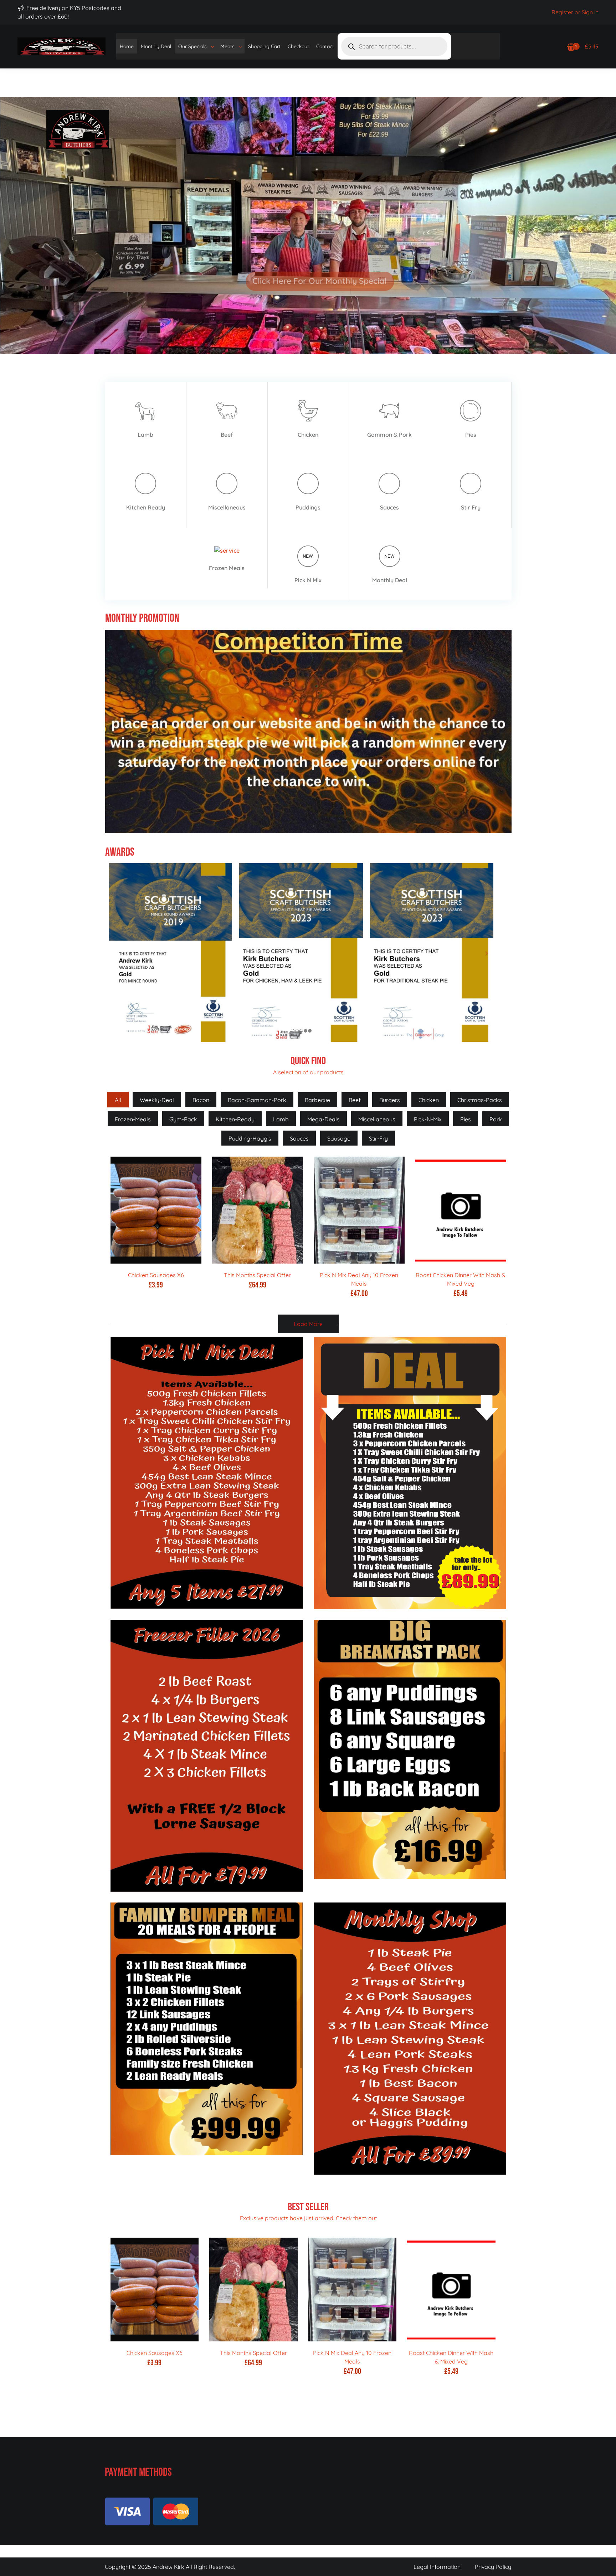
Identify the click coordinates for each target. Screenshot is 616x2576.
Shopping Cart (264, 46)
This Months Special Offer (257, 1275)
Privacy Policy (493, 2567)
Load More (308, 1324)
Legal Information (437, 2567)
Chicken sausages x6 (156, 1275)
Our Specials (192, 46)
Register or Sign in (575, 12)
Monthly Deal (156, 46)
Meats (227, 46)
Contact (325, 46)
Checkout (298, 46)
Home (127, 46)
